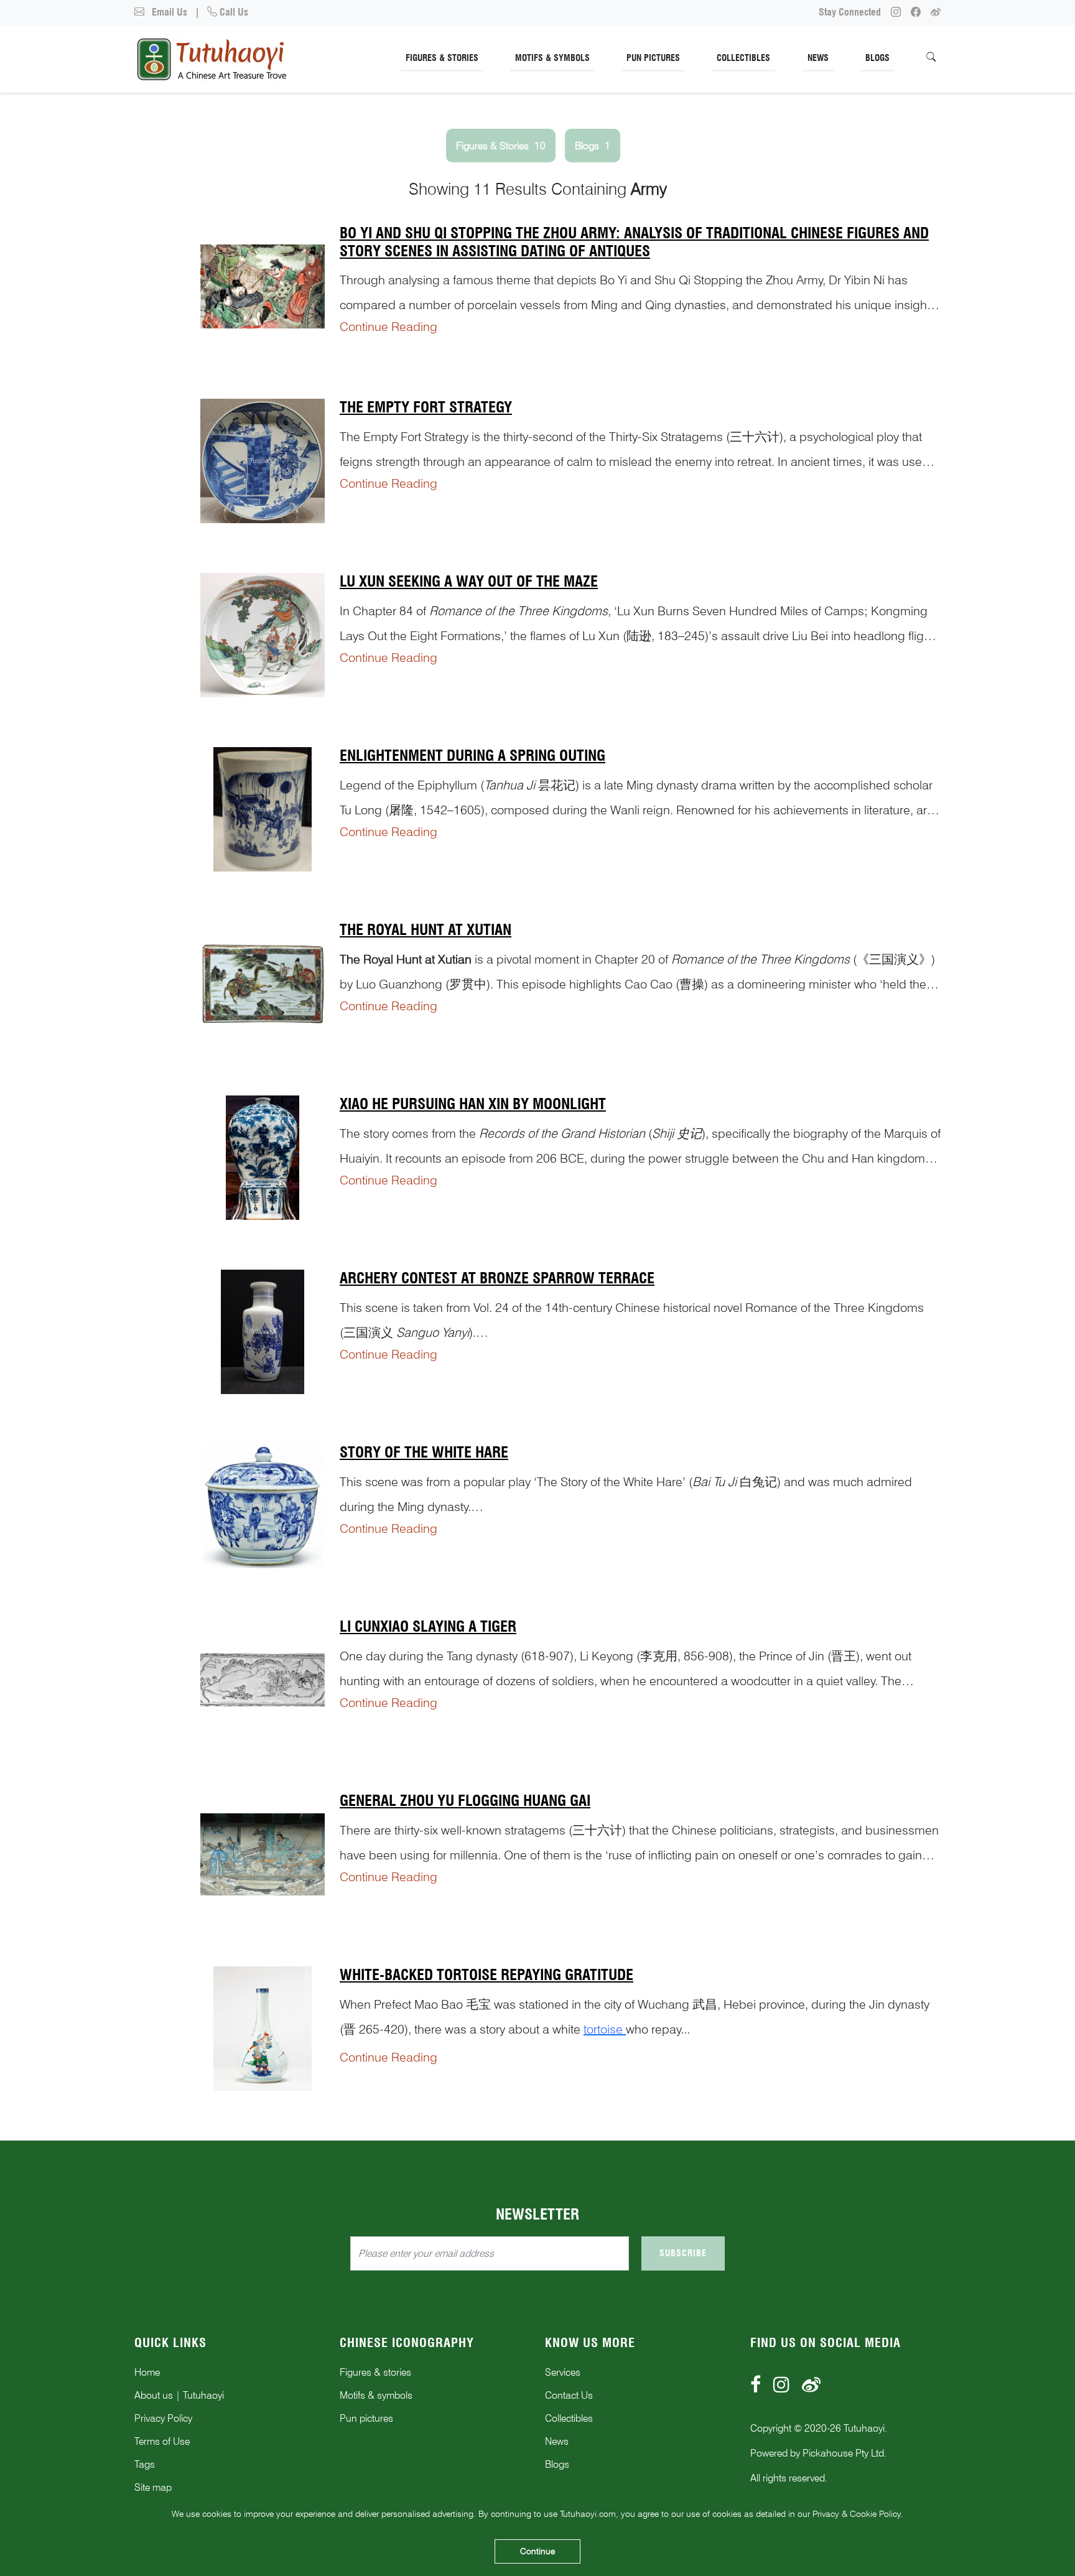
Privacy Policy (163, 2418)
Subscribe (683, 2253)
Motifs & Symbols (552, 58)
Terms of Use (162, 2441)
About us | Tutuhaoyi (179, 2395)
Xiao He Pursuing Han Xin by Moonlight (473, 1104)
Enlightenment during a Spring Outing (472, 756)
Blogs (877, 58)
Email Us (168, 12)
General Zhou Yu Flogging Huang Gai (465, 1801)
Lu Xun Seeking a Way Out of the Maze (469, 581)
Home (147, 2372)
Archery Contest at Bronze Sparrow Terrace (497, 1278)
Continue (537, 2551)
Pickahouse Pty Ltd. (845, 2453)
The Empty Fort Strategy (426, 407)
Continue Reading (389, 327)
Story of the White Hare (424, 1452)
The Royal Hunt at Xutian (426, 930)
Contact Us (569, 2395)
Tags (145, 2464)
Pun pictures (366, 2418)
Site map (153, 2487)
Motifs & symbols (376, 2395)
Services (563, 2372)
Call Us (233, 12)
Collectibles (743, 58)
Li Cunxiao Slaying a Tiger (428, 1626)
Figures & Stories (442, 58)
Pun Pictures (653, 58)
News (818, 58)
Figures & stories (375, 2372)
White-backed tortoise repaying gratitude (486, 1975)
